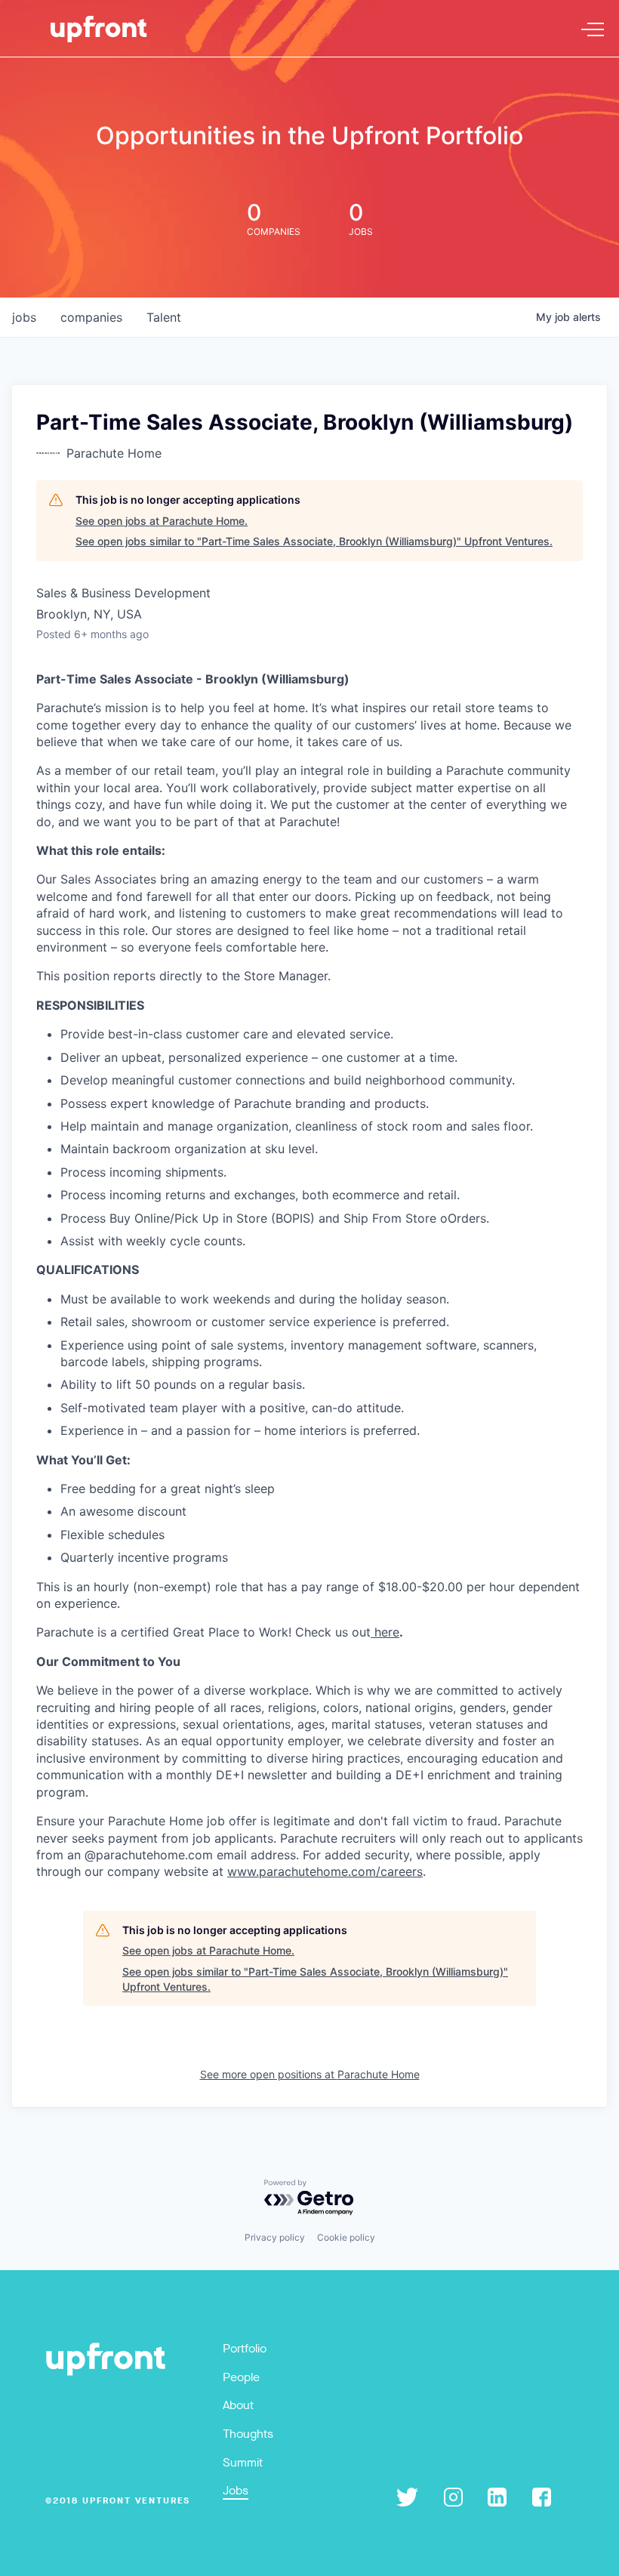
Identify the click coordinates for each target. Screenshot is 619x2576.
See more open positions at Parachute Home (310, 2074)
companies (91, 317)
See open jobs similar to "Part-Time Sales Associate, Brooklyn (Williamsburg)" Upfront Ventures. (314, 541)
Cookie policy (346, 2237)
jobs (24, 317)
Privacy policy (275, 2237)
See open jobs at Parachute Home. (162, 521)
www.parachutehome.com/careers (325, 1871)
